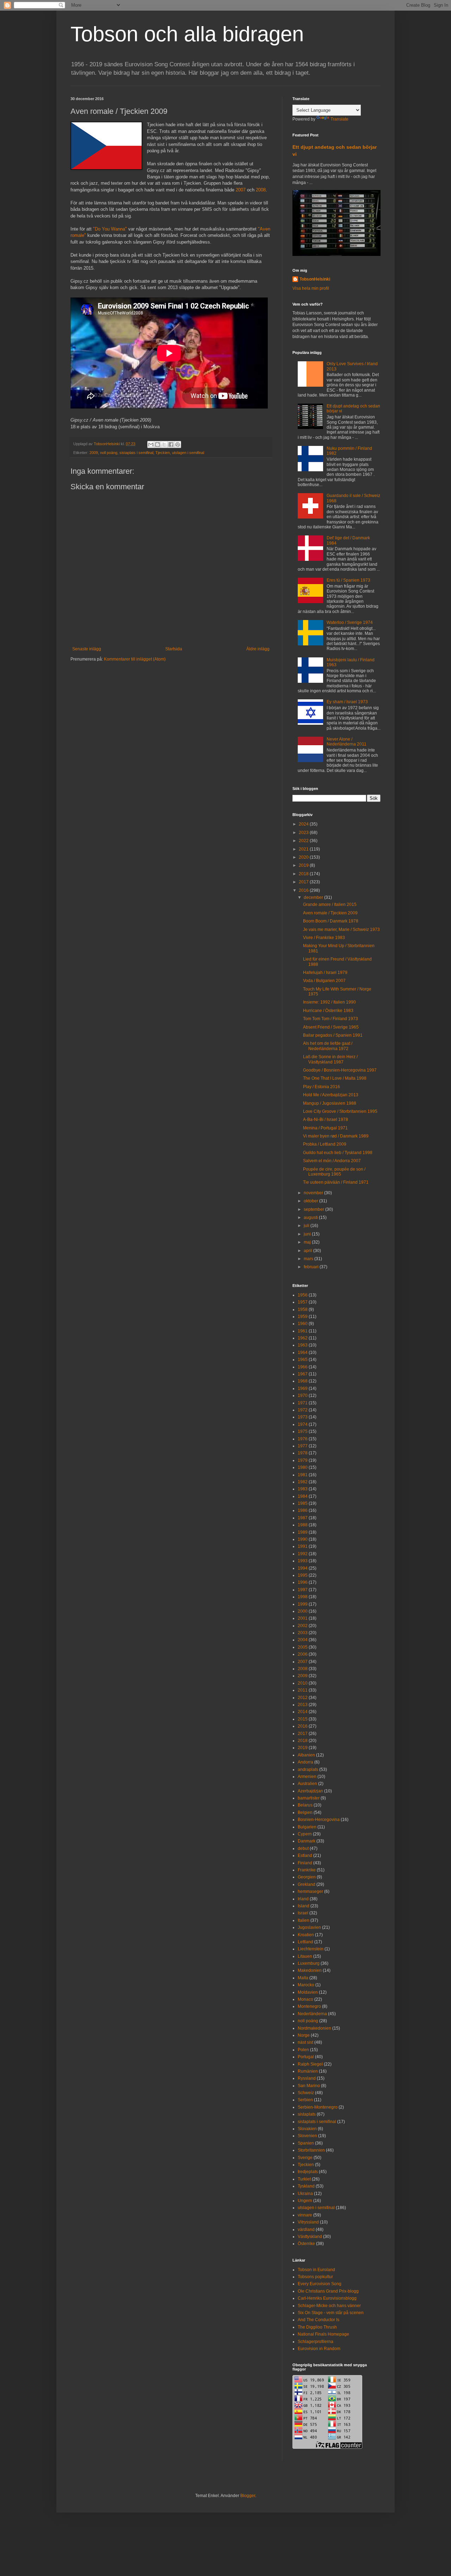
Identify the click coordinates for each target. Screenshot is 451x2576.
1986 (303, 1510)
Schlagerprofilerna (316, 2342)
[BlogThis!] (157, 444)
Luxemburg (309, 1963)
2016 (304, 890)
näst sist (305, 2042)
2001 (303, 1618)
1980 (303, 1467)
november (314, 1193)
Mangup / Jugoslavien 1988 (330, 1103)
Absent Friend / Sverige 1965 (331, 1027)
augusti (311, 1218)
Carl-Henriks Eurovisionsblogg (327, 2298)
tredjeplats (308, 2172)
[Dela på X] (164, 444)
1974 (303, 1424)
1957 (303, 1302)
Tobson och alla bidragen (187, 34)
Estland (305, 1856)
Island (304, 1906)
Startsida (174, 649)
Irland (303, 1899)
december (314, 897)
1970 (303, 1396)
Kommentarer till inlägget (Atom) (135, 659)
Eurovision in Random (319, 2349)
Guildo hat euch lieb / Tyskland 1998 (338, 1153)
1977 (303, 1446)
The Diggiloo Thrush (317, 2327)
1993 (303, 1561)
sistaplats (307, 2114)
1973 (303, 1417)
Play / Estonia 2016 (322, 1087)
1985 (303, 1503)
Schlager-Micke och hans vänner (329, 2306)
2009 (94, 453)
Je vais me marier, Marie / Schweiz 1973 (341, 930)
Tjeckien (163, 453)
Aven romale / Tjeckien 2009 (330, 913)
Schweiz (306, 2093)
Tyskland (306, 2186)
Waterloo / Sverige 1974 (350, 622)
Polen (303, 2050)
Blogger (248, 2496)
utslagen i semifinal (188, 453)
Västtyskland (310, 2237)
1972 (303, 1410)
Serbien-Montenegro (318, 2107)
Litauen (305, 1956)
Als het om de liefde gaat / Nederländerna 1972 (328, 1046)
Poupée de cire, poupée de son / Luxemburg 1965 (334, 1172)
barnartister (309, 1798)
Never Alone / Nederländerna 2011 (347, 742)
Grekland (307, 1884)
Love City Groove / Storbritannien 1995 (340, 1111)
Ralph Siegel (310, 2064)
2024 (304, 824)
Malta (303, 1978)
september (314, 1209)
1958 (303, 1310)
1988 (303, 1525)
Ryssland (307, 2078)
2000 (303, 1611)
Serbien (305, 2100)
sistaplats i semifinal (136, 453)
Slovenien (307, 2136)
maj (308, 1242)
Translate (339, 119)
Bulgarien (307, 1827)
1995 (303, 1575)
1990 (303, 1539)
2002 (303, 1626)
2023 (304, 833)
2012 (303, 1698)
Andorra (305, 1762)
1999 (303, 1604)
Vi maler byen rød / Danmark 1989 (336, 1136)
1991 (303, 1546)
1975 (303, 1431)
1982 (303, 1482)
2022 (304, 841)
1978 (303, 1453)
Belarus (305, 1805)
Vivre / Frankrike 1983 (324, 938)
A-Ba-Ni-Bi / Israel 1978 (326, 1120)
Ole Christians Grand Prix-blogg (328, 2291)
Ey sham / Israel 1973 (347, 702)
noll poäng (109, 453)
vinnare (305, 2215)
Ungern (305, 2201)
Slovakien (307, 2129)
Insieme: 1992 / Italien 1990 (329, 1002)
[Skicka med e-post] (151, 444)
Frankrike (307, 1870)
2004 (303, 1640)
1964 (303, 1353)
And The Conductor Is (319, 2320)
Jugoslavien (309, 1927)
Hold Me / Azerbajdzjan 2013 (331, 1095)
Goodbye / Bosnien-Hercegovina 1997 (340, 1070)
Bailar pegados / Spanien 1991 (333, 1035)
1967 (303, 1374)
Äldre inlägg (258, 649)
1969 (303, 1388)
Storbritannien (311, 2150)
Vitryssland (308, 2222)
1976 (303, 1439)
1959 (303, 1317)
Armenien (307, 1777)
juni (308, 1234)
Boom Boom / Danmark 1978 (331, 921)
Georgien (307, 1877)
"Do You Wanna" (110, 229)
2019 (304, 865)
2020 (304, 857)
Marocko (306, 1985)
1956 (303, 1295)
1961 (303, 1331)
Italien (304, 1920)
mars (309, 1259)
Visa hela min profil (311, 288)
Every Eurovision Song (320, 2284)
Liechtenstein (311, 1949)
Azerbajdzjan (310, 1791)
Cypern (305, 1834)
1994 (303, 1568)
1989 (303, 1532)
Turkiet (304, 2179)
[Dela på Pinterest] (178, 444)
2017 (304, 882)
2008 (261, 190)
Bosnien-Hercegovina (319, 1820)
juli (307, 1226)
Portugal (306, 2057)
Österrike (306, 2244)
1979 (303, 1460)
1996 (303, 1582)
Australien (307, 1784)
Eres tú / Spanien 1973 (348, 580)
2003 (303, 1633)
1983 (303, 1489)
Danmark (307, 1841)
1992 (303, 1554)
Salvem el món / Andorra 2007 (332, 1161)
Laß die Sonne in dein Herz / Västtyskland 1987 (330, 1059)
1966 (303, 1367)
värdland (306, 2230)
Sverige (305, 2158)
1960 (303, 1324)
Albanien (306, 1755)
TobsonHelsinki (315, 279)
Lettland (305, 1942)
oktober (311, 1201)
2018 (304, 874)
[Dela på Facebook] (171, 444)
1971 (303, 1403)
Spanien (306, 2143)
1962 (303, 1338)
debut (303, 1848)
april (308, 1251)
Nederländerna (312, 2014)
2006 (303, 1654)
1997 (303, 1590)
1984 (303, 1496)
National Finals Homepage (323, 2334)
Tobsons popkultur (315, 2277)
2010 (303, 1683)
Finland (305, 1863)
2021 (304, 849)
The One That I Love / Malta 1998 (335, 1078)
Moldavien (308, 1992)
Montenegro (309, 2006)
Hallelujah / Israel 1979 (325, 973)
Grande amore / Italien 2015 (330, 904)
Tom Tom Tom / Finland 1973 (330, 1019)
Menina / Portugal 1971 (325, 1128)
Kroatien (306, 1935)
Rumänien (308, 2071)
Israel (303, 1913)
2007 (241, 190)
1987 (303, 1518)
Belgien (305, 1813)
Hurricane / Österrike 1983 (328, 1011)
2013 (303, 1705)
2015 (303, 1719)
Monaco (305, 1999)
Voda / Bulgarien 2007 (324, 981)
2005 (303, 1647)
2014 (303, 1712)
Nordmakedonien (314, 2028)
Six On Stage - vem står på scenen (331, 2313)
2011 (303, 1690)
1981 (303, 1475)
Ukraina (305, 2194)
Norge (304, 2035)
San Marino (309, 2086)
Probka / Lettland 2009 (325, 1144)
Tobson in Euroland (316, 2270)
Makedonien (310, 1970)
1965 (303, 1360)
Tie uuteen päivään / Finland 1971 (336, 1182)
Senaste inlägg (87, 649)
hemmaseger (310, 1891)
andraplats (308, 1770)
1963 (303, 1345)
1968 (303, 1381)
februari (312, 1267)
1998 (303, 1597)
